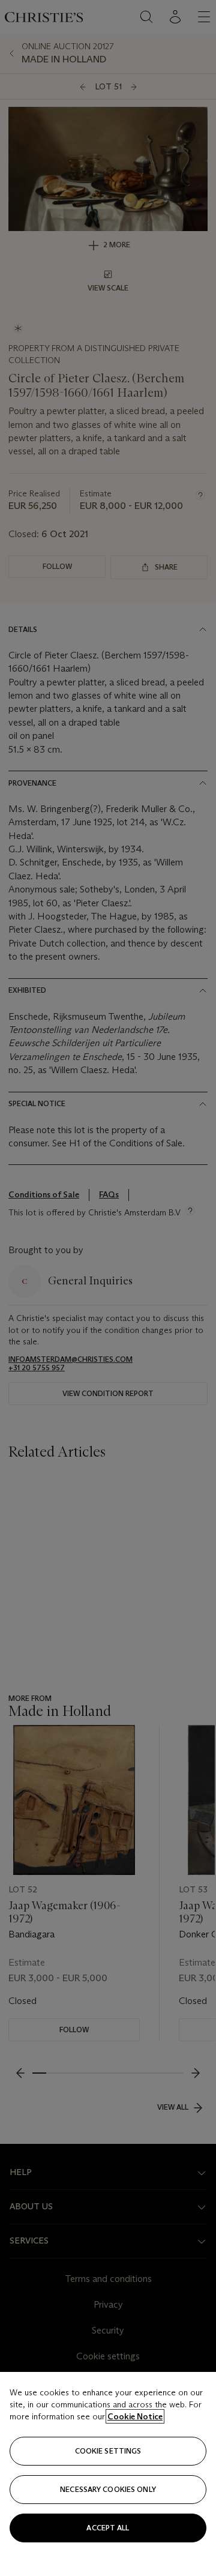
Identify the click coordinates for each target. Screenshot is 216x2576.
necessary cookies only (108, 2489)
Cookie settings (108, 2451)
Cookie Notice (135, 2416)
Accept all (108, 2528)
